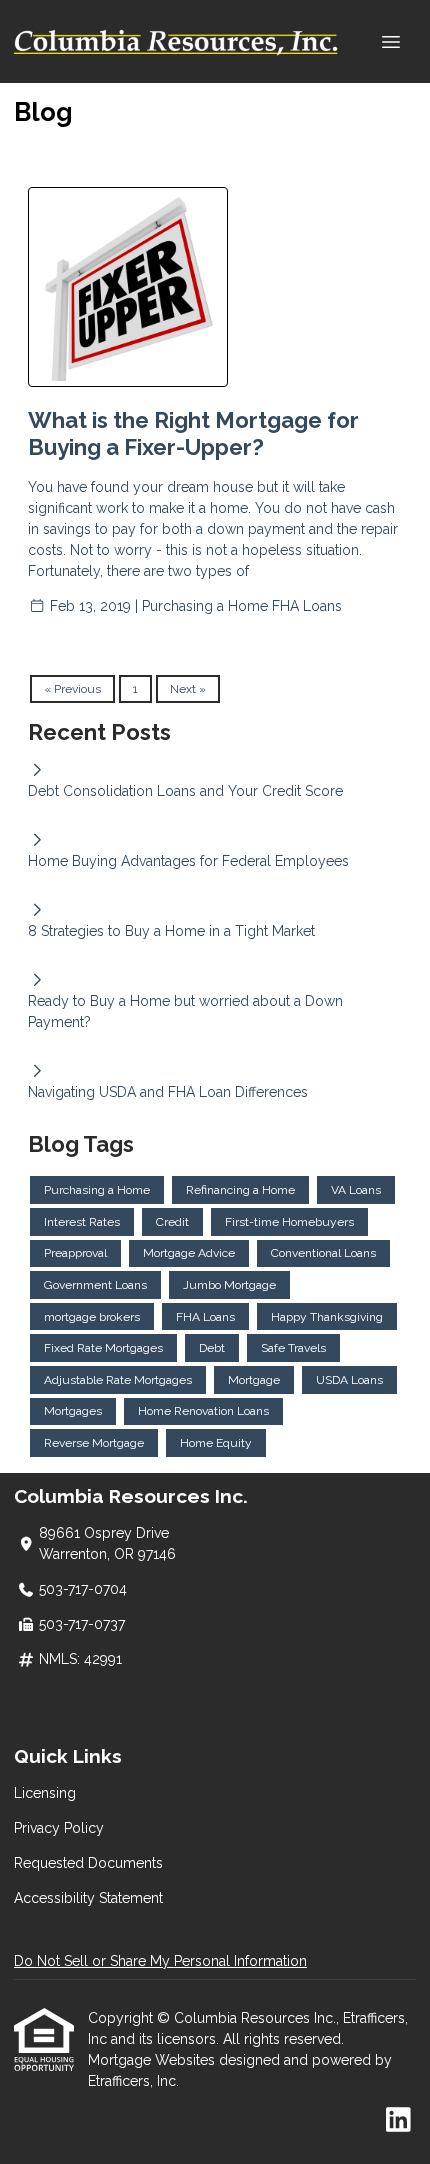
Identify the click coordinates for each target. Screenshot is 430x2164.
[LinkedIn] (398, 2121)
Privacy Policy (59, 1828)
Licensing (45, 1793)
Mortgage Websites (153, 2060)
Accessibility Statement (88, 1898)
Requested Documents (88, 1863)
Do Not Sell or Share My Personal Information (160, 1961)
